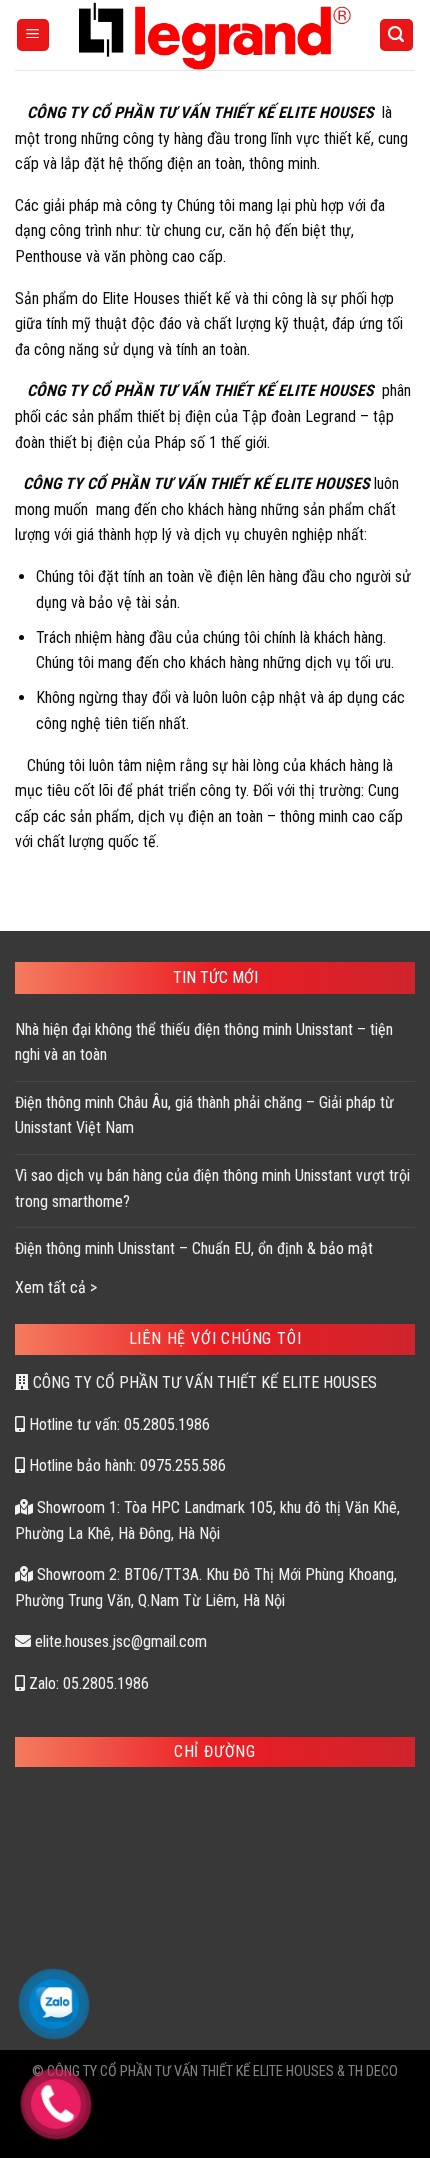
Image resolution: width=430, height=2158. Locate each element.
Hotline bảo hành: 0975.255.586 (125, 1465)
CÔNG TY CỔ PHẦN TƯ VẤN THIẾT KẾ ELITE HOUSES (203, 1382)
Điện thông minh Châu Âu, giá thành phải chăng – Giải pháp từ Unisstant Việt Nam (204, 1115)
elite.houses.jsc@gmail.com (119, 1641)
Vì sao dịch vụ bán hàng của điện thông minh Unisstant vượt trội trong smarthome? (212, 1188)
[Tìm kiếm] (397, 35)
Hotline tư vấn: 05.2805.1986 (117, 1424)
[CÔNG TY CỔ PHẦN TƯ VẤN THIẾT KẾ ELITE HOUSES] (215, 35)
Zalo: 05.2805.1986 (87, 1683)
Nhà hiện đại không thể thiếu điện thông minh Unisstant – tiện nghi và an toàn (204, 1042)
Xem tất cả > (56, 1287)
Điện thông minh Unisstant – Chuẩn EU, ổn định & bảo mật (194, 1248)
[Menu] (33, 35)
